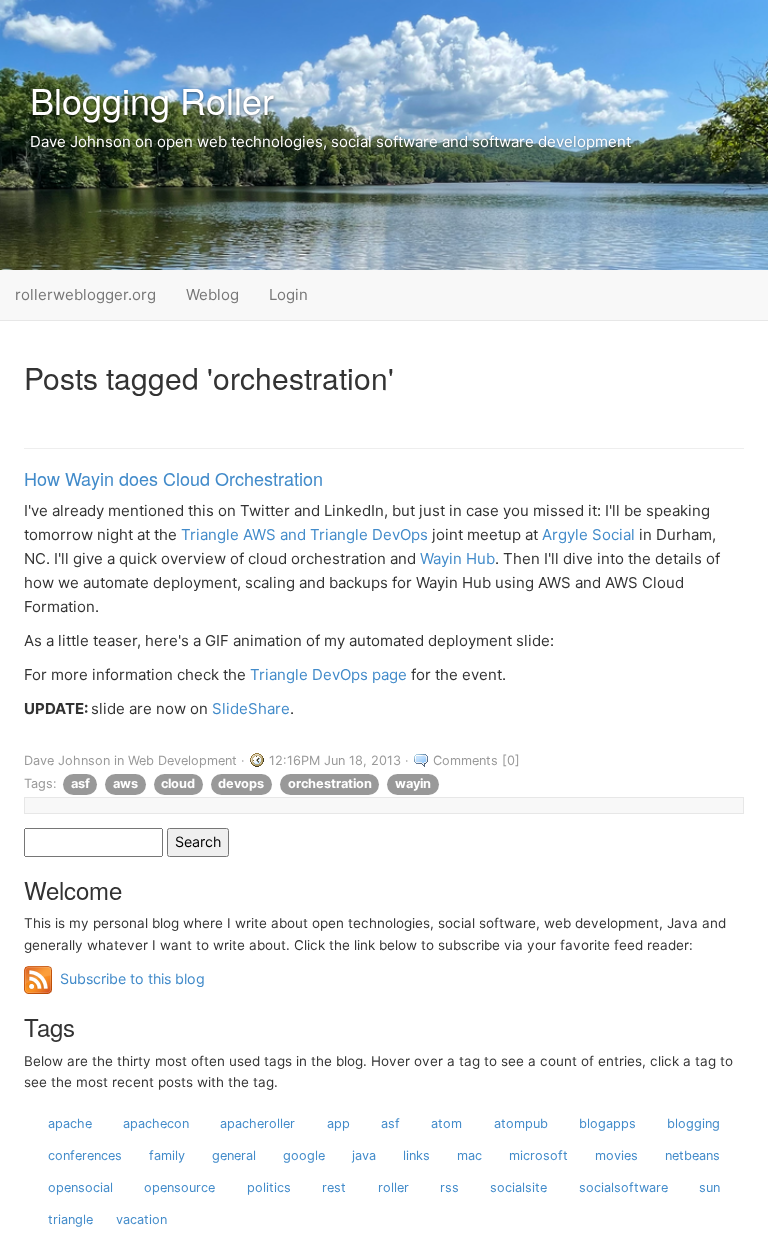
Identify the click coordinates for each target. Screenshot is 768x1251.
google (304, 1155)
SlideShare (251, 708)
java (364, 1155)
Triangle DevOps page (328, 674)
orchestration (330, 783)
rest (334, 1187)
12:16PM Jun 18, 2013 (335, 760)
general (234, 1155)
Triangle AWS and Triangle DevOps (304, 534)
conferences (85, 1155)
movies (616, 1155)
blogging (693, 1123)
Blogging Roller (152, 99)
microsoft (538, 1155)
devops (241, 783)
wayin (413, 783)
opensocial (80, 1187)
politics (269, 1187)
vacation (141, 1219)
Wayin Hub (457, 558)
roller (393, 1187)
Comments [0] (476, 760)
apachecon (156, 1123)
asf (80, 783)
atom (446, 1123)
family (167, 1155)
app (338, 1123)
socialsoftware (623, 1187)
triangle (70, 1219)
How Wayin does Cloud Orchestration (173, 478)
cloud (178, 783)
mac (469, 1155)
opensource (179, 1187)
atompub (521, 1123)
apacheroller (257, 1123)
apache (70, 1123)
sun (709, 1187)
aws (125, 783)
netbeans (692, 1155)
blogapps (607, 1123)
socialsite (518, 1187)
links (416, 1155)
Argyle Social (588, 534)
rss (449, 1187)
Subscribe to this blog (132, 978)
